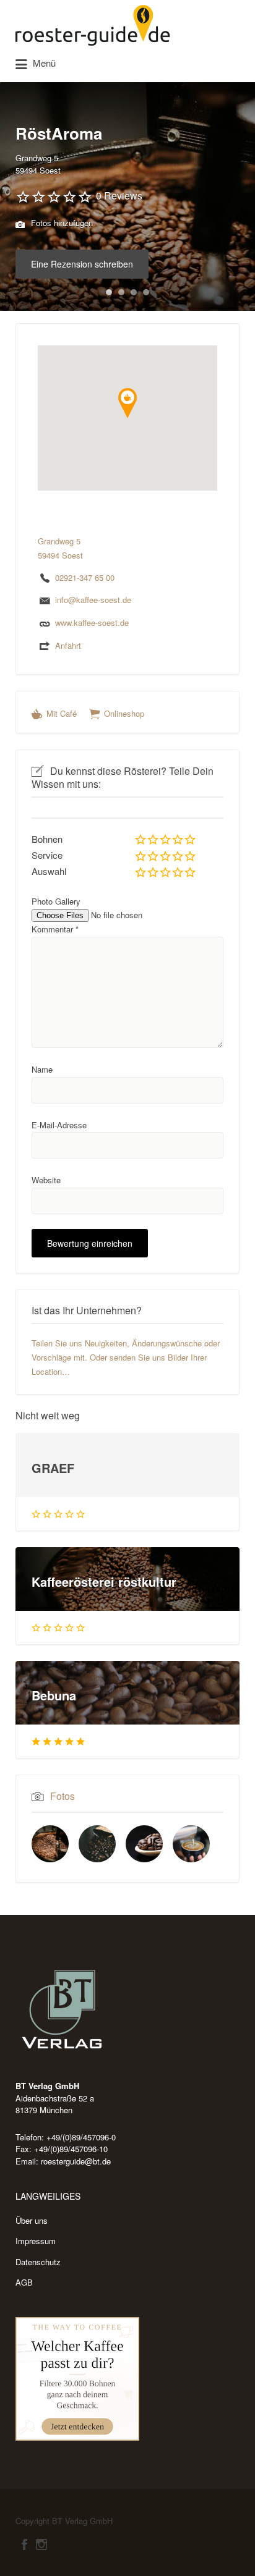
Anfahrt (68, 645)
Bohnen (47, 839)
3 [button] (134, 292)
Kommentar (55, 929)
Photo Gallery (56, 901)
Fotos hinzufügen (61, 223)
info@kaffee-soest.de (93, 600)
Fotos (63, 1796)
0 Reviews (119, 196)
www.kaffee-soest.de (92, 623)
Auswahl (49, 871)
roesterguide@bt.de (76, 2161)
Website (46, 1180)
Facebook (24, 2544)
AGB (24, 2282)
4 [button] (146, 292)
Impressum (36, 2241)
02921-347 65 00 (85, 577)
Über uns (32, 2220)
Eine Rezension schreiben (82, 264)
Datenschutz (38, 2262)
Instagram (41, 2544)
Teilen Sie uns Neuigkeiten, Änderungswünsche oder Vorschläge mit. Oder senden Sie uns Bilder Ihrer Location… (126, 1357)
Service (47, 855)
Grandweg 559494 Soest (38, 164)
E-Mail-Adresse (59, 1125)
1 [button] (109, 292)
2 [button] (121, 292)
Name (42, 1069)
